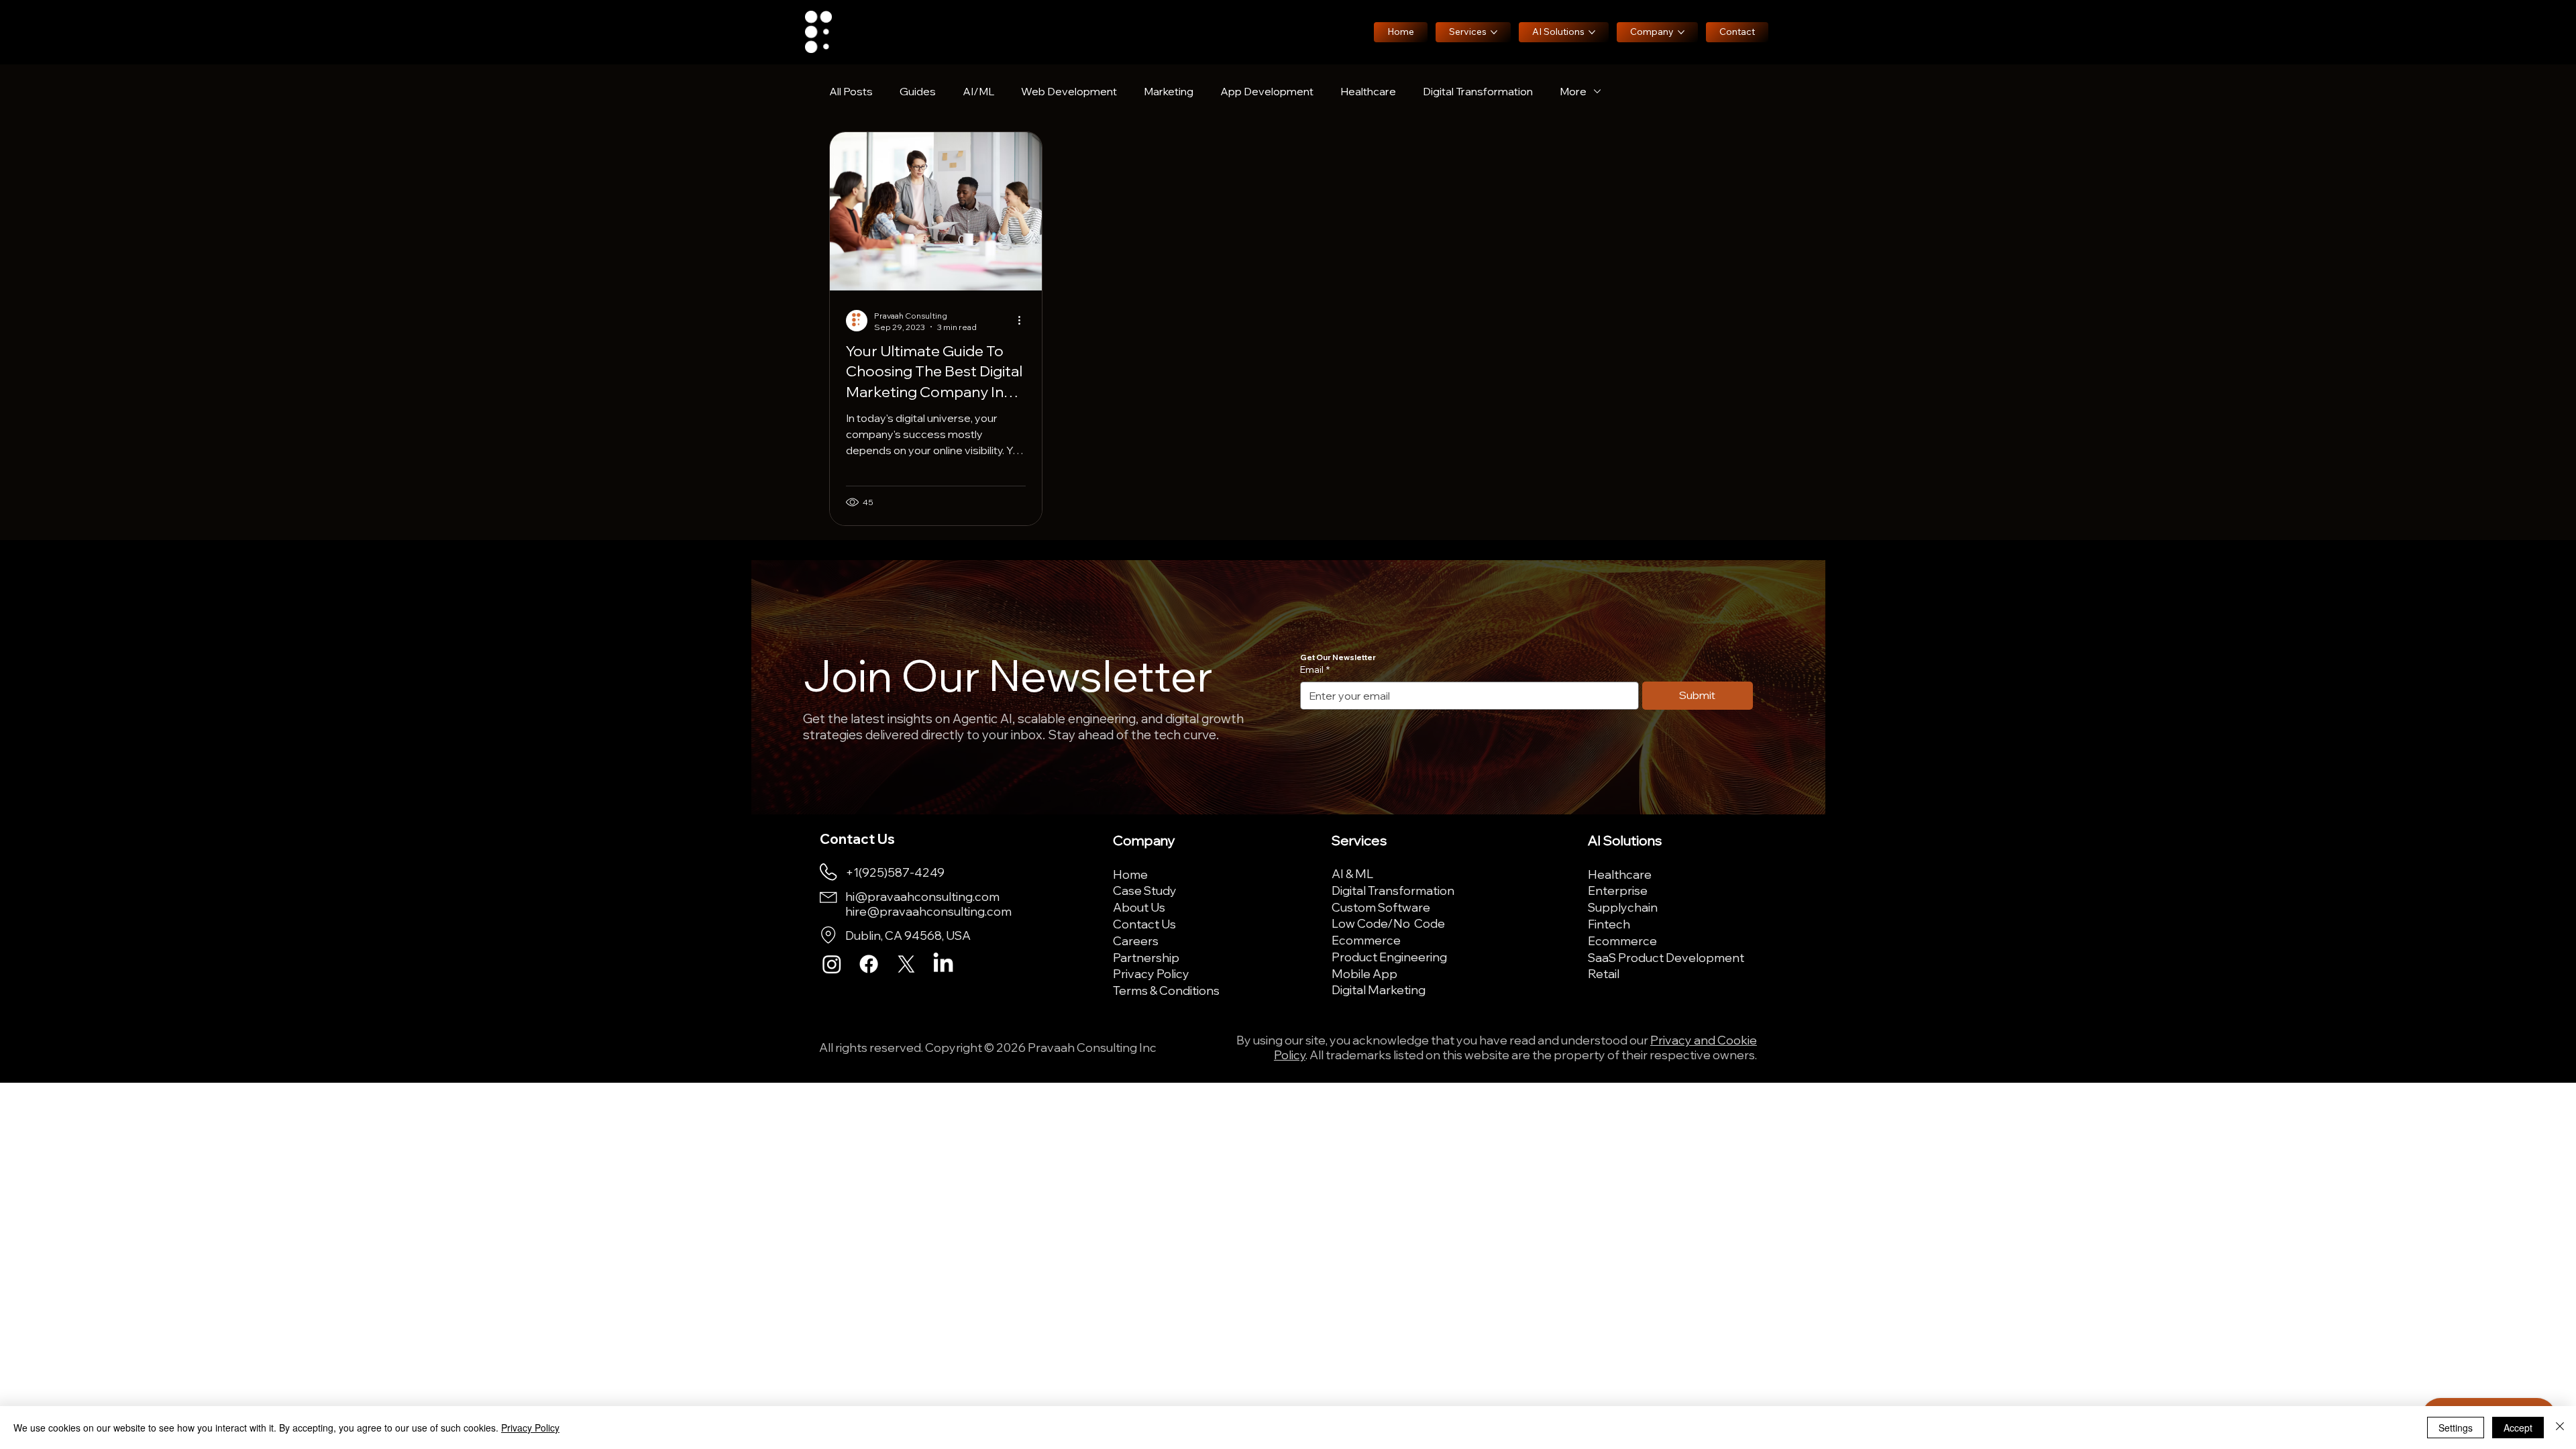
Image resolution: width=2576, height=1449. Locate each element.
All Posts (851, 91)
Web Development (1069, 91)
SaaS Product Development (1666, 957)
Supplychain (1623, 907)
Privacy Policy (1151, 973)
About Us (1139, 907)
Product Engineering (1389, 957)
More (1573, 91)
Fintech (1609, 924)
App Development (1267, 91)
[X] (906, 964)
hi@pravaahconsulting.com (922, 896)
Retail (1604, 973)
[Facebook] (869, 964)
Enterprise (1618, 890)
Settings (2456, 1428)
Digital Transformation (1478, 91)
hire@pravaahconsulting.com (928, 911)
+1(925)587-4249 (895, 872)
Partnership (1146, 957)
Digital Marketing (1379, 989)
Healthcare (1368, 91)
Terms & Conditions (1166, 990)
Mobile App (1364, 973)
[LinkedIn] (943, 964)
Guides (918, 91)
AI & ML (1352, 873)
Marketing (1169, 91)
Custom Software (1381, 907)
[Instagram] (832, 964)
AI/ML (978, 91)
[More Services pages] (1494, 32)
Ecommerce (1366, 940)
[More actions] (1024, 321)
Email (1315, 669)
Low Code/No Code (1388, 923)
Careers (1136, 941)
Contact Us (1144, 924)
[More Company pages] (1681, 32)
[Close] (2560, 1428)
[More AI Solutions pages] (1592, 32)
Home (1130, 874)
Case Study (1145, 890)
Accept (2518, 1428)
